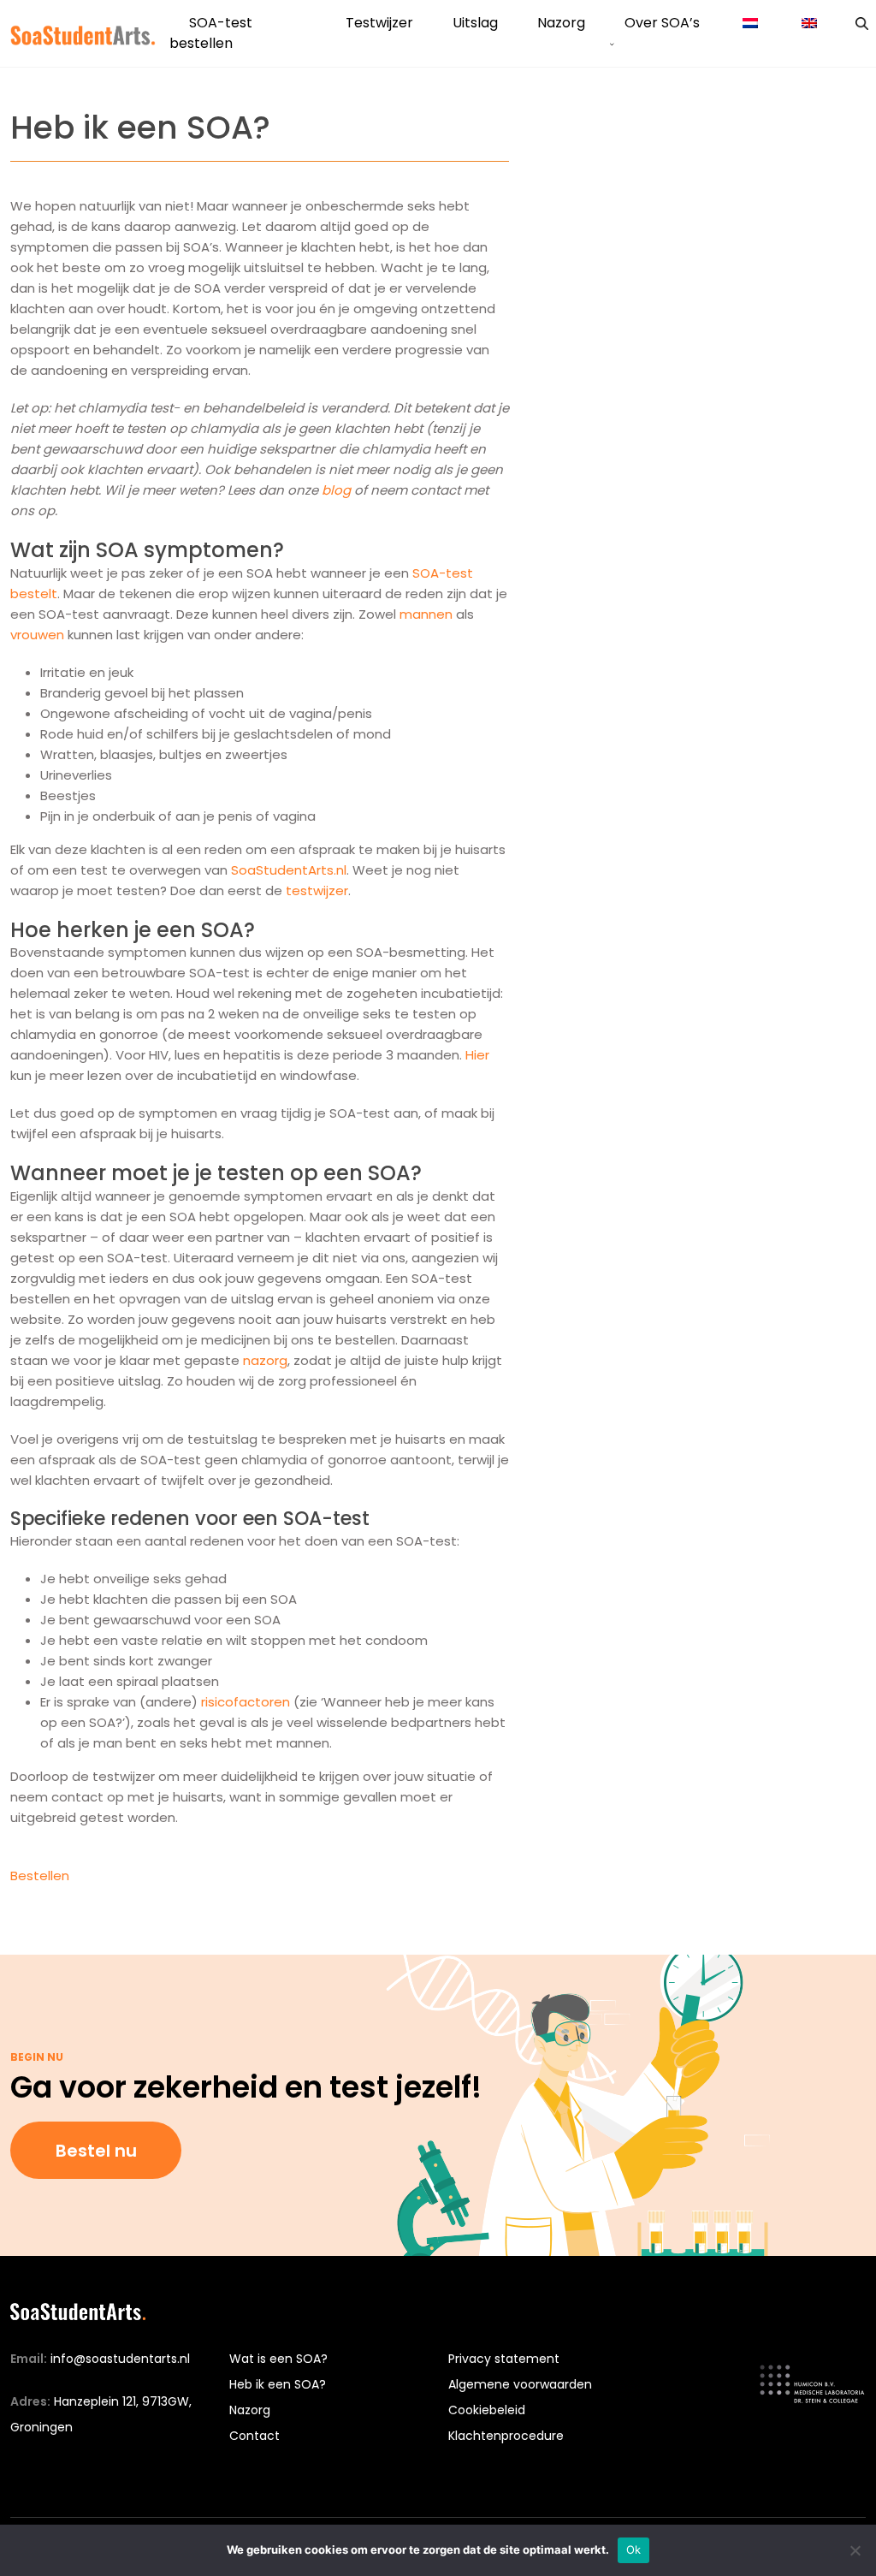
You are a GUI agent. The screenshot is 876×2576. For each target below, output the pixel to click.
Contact (255, 2436)
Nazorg (561, 23)
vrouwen (37, 635)
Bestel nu (96, 2151)
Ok (634, 2549)
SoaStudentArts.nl (289, 870)
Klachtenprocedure (506, 2436)
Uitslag (475, 23)
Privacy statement (504, 2359)
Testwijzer (379, 23)
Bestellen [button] (40, 1876)
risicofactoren (246, 1702)
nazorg (265, 1360)
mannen (426, 614)
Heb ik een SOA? (278, 2384)
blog (336, 490)
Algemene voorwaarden (520, 2384)
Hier (477, 1055)
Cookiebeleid (487, 2410)
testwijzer (317, 890)
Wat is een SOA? (278, 2359)
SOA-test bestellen (211, 33)
